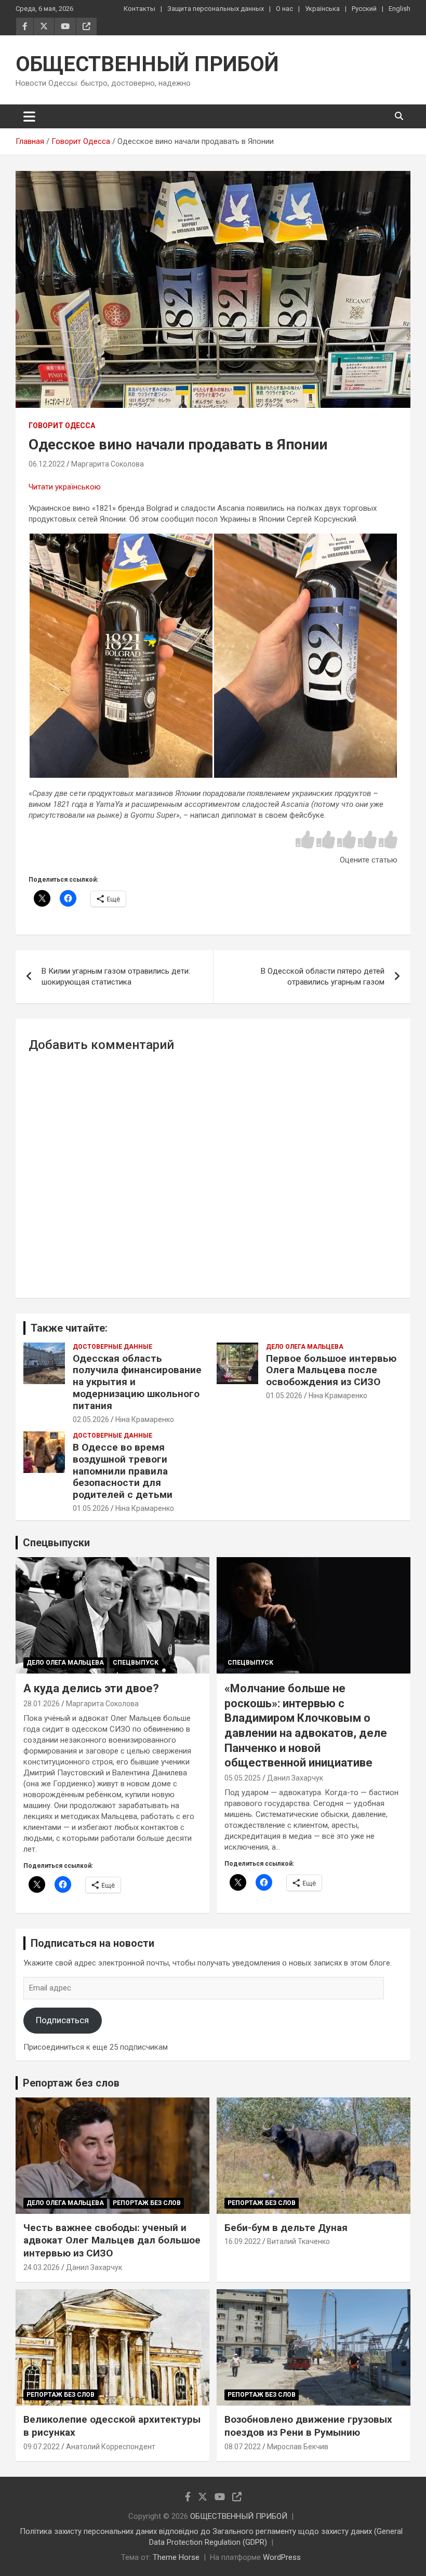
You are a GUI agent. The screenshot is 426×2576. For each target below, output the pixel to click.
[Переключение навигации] (29, 116)
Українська (322, 9)
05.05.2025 (243, 1778)
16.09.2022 (243, 2241)
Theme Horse (176, 2557)
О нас (284, 9)
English (400, 9)
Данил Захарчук (295, 1778)
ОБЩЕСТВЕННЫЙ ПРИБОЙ (147, 64)
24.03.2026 (42, 2267)
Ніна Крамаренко (145, 1419)
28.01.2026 (42, 1704)
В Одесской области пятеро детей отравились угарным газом (323, 977)
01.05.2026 (284, 1396)
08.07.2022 (243, 2447)
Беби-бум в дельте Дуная (286, 2228)
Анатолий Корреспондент (111, 2447)
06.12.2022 (47, 464)
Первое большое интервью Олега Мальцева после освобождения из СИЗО (331, 1370)
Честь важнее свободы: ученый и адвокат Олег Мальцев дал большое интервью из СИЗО (112, 2240)
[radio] (305, 840)
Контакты (139, 9)
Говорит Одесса (62, 426)
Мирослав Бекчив (298, 2447)
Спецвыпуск (136, 1663)
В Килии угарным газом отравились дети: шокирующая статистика (116, 977)
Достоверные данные (112, 1347)
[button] (121, 656)
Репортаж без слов (71, 2083)
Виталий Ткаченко (298, 2241)
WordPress (282, 2557)
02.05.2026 (91, 1419)
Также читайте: (69, 1328)
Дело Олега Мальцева (305, 1347)
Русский (364, 9)
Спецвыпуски (56, 1543)
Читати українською (65, 487)
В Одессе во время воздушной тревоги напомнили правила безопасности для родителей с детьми (123, 1471)
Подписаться (62, 2020)
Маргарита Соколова (108, 464)
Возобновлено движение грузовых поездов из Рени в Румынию (308, 2426)
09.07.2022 (42, 2447)
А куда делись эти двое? (91, 1688)
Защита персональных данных (216, 9)
